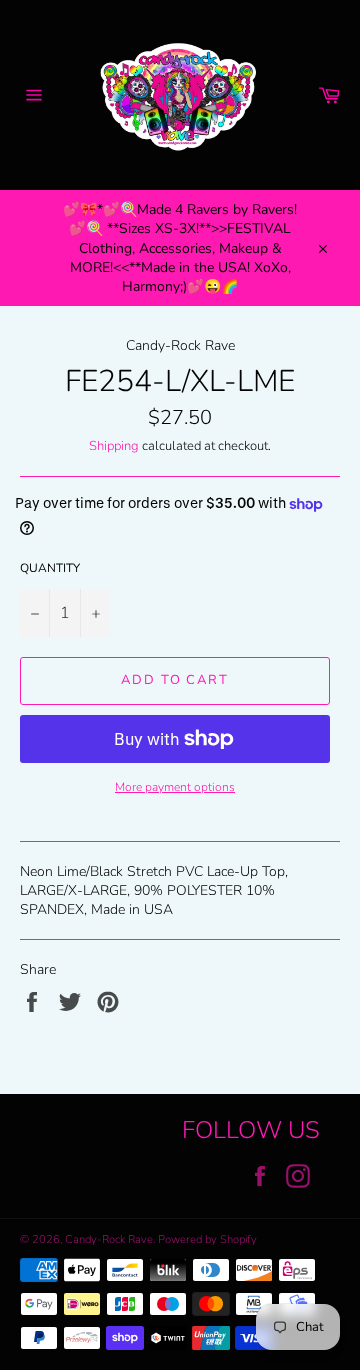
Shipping (114, 446)
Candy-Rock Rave (109, 1239)
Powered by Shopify (207, 1239)
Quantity (50, 568)
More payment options (175, 787)
